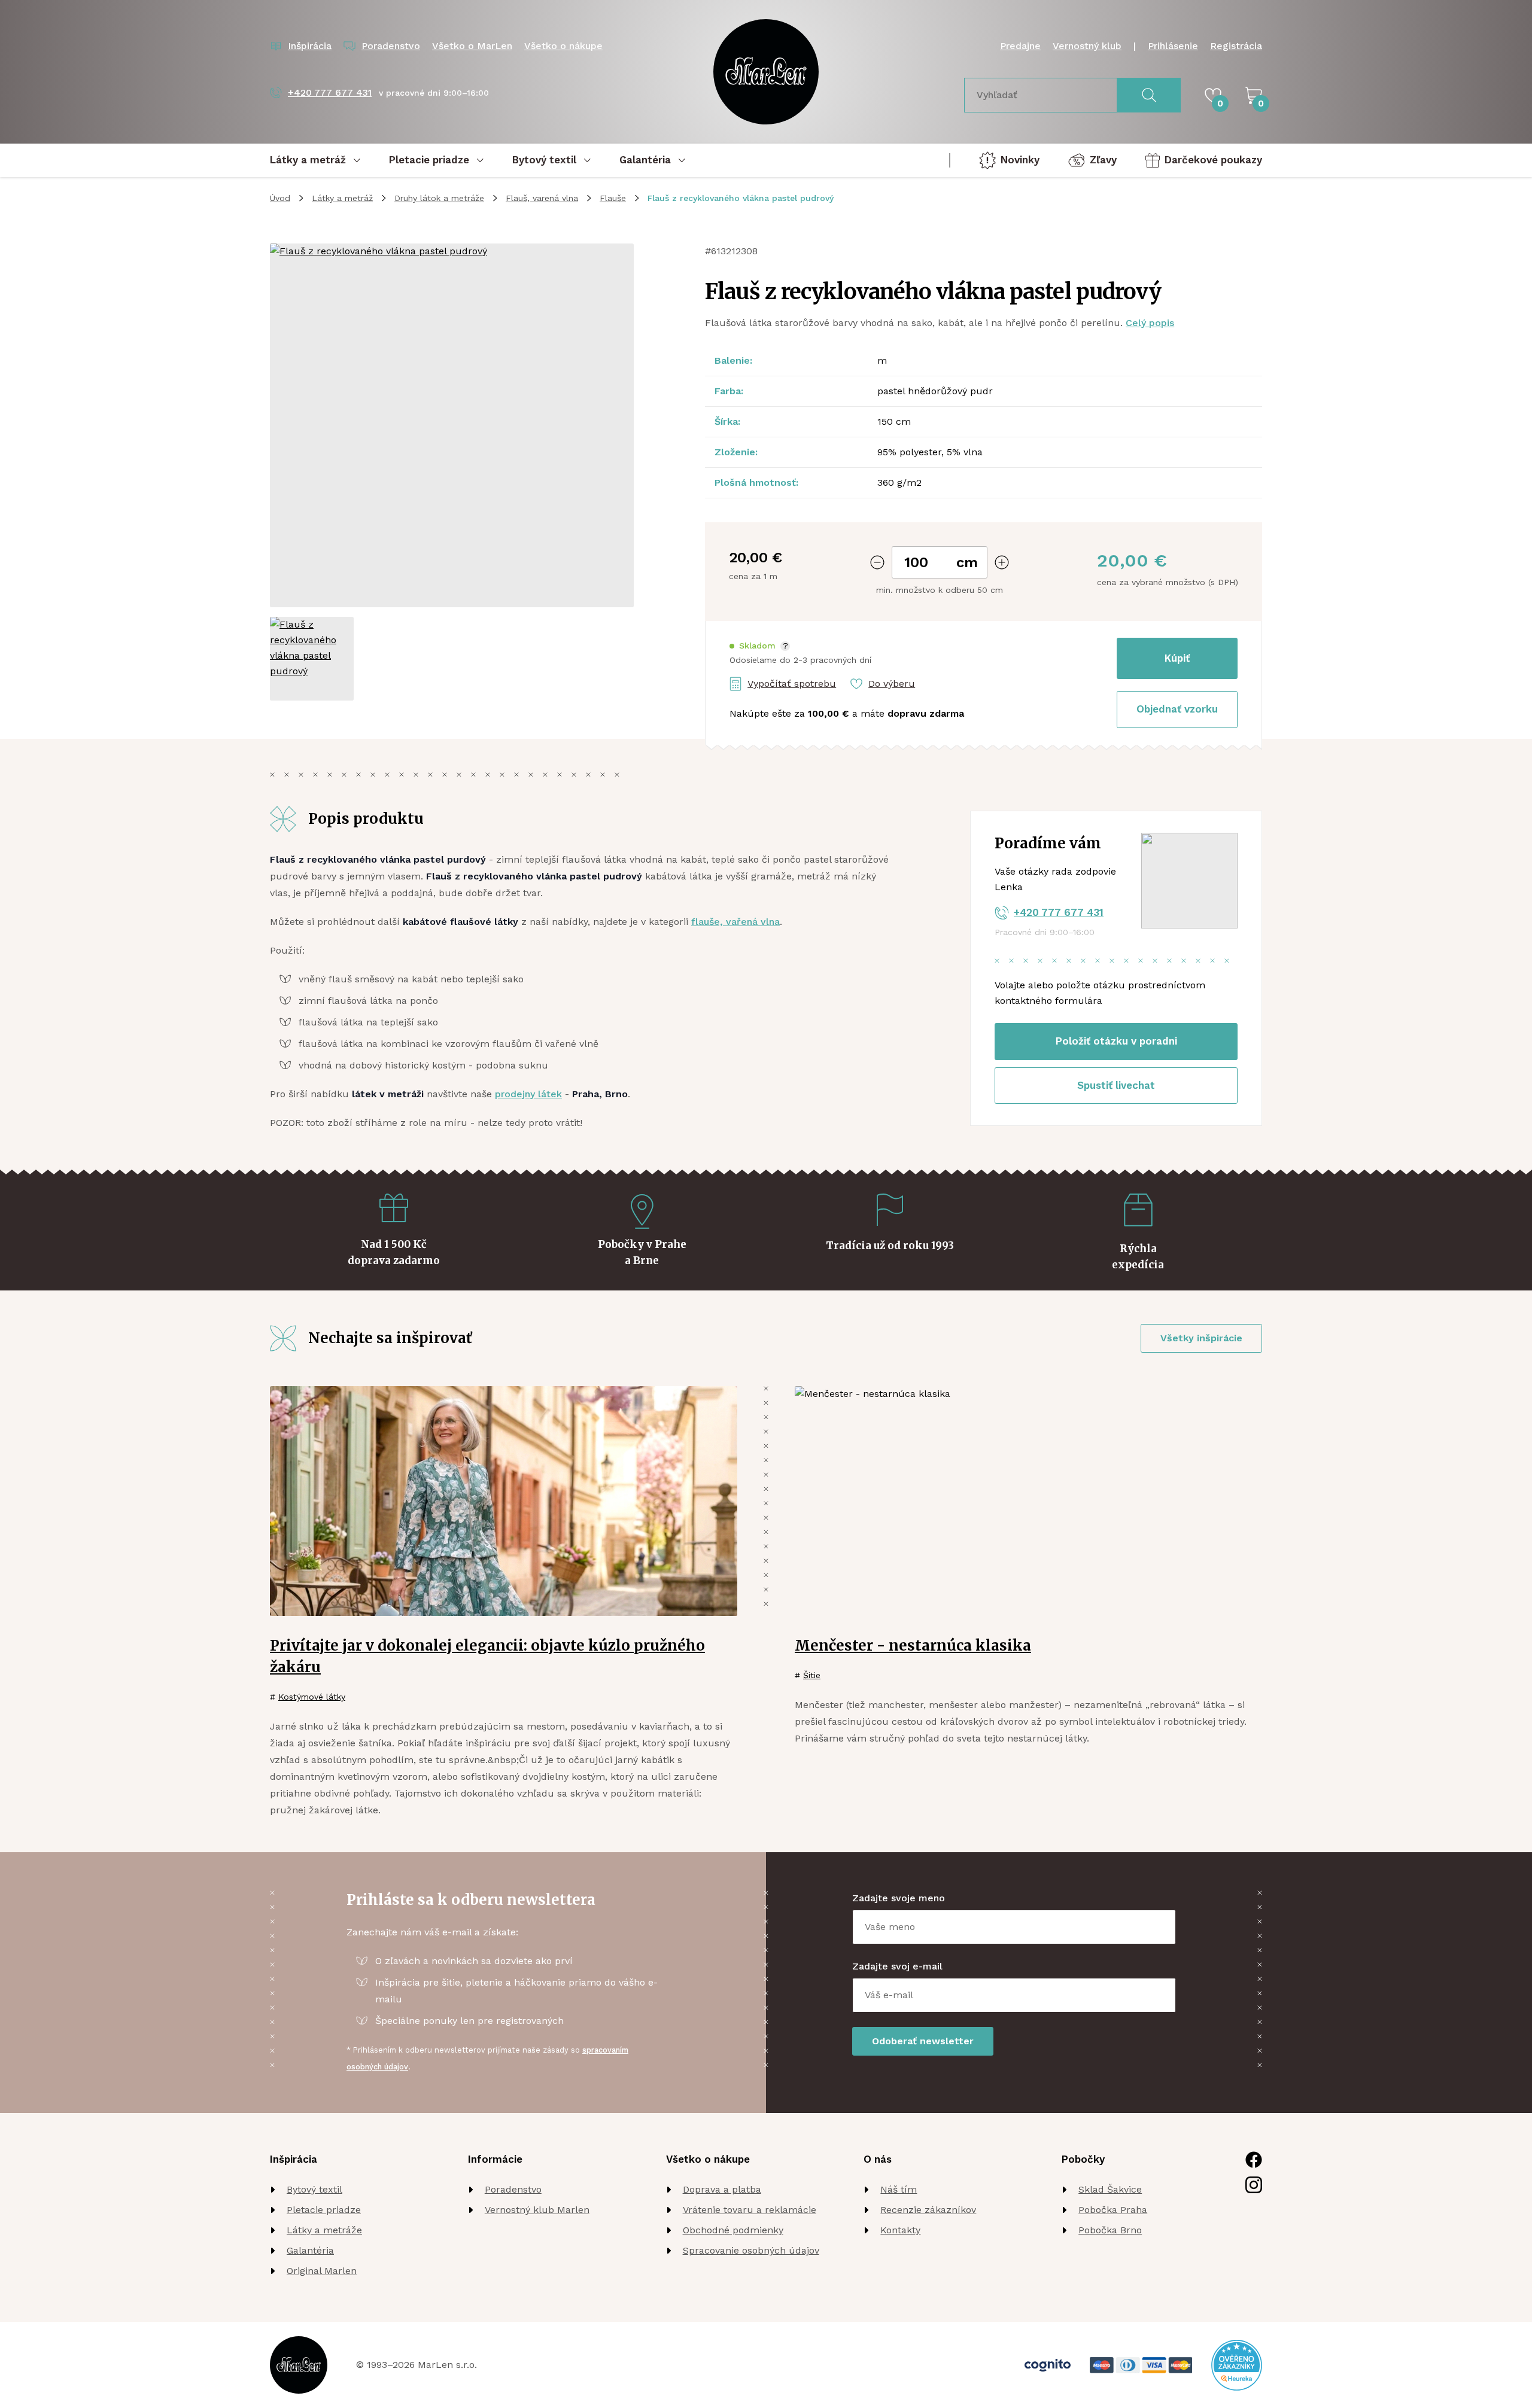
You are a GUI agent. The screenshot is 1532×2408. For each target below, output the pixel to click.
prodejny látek (528, 1094)
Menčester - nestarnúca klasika (913, 1646)
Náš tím (899, 2189)
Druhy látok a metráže (439, 198)
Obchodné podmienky (733, 2230)
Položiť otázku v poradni (1116, 1041)
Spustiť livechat (1116, 1085)
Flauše (613, 198)
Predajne (1020, 46)
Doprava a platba (722, 2189)
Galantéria (310, 2250)
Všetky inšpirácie (1201, 1338)
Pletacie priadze (324, 2210)
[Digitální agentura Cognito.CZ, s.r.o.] (1048, 2365)
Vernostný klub (1087, 46)
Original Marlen (322, 2271)
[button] (760, 646)
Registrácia (1236, 46)
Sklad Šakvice (1110, 2189)
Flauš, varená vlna (542, 198)
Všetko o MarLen (472, 46)
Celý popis (1150, 323)
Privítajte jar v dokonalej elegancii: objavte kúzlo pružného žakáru (487, 1656)
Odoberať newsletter (923, 2041)
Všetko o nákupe (563, 46)
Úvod (280, 198)
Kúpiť (1177, 658)
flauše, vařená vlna (735, 922)
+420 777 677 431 (1059, 912)
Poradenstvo (513, 2189)
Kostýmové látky (312, 1697)
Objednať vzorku (1177, 709)
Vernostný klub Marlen (537, 2210)
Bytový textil (314, 2189)
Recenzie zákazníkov (928, 2210)
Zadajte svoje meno (899, 1898)
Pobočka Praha (1113, 2210)
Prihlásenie (1173, 46)
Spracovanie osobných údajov (751, 2250)
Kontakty (900, 2230)
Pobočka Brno (1110, 2230)
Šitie (812, 1675)
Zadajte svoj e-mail (897, 1966)
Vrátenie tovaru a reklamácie (750, 2210)
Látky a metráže (324, 2230)
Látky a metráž (342, 198)
